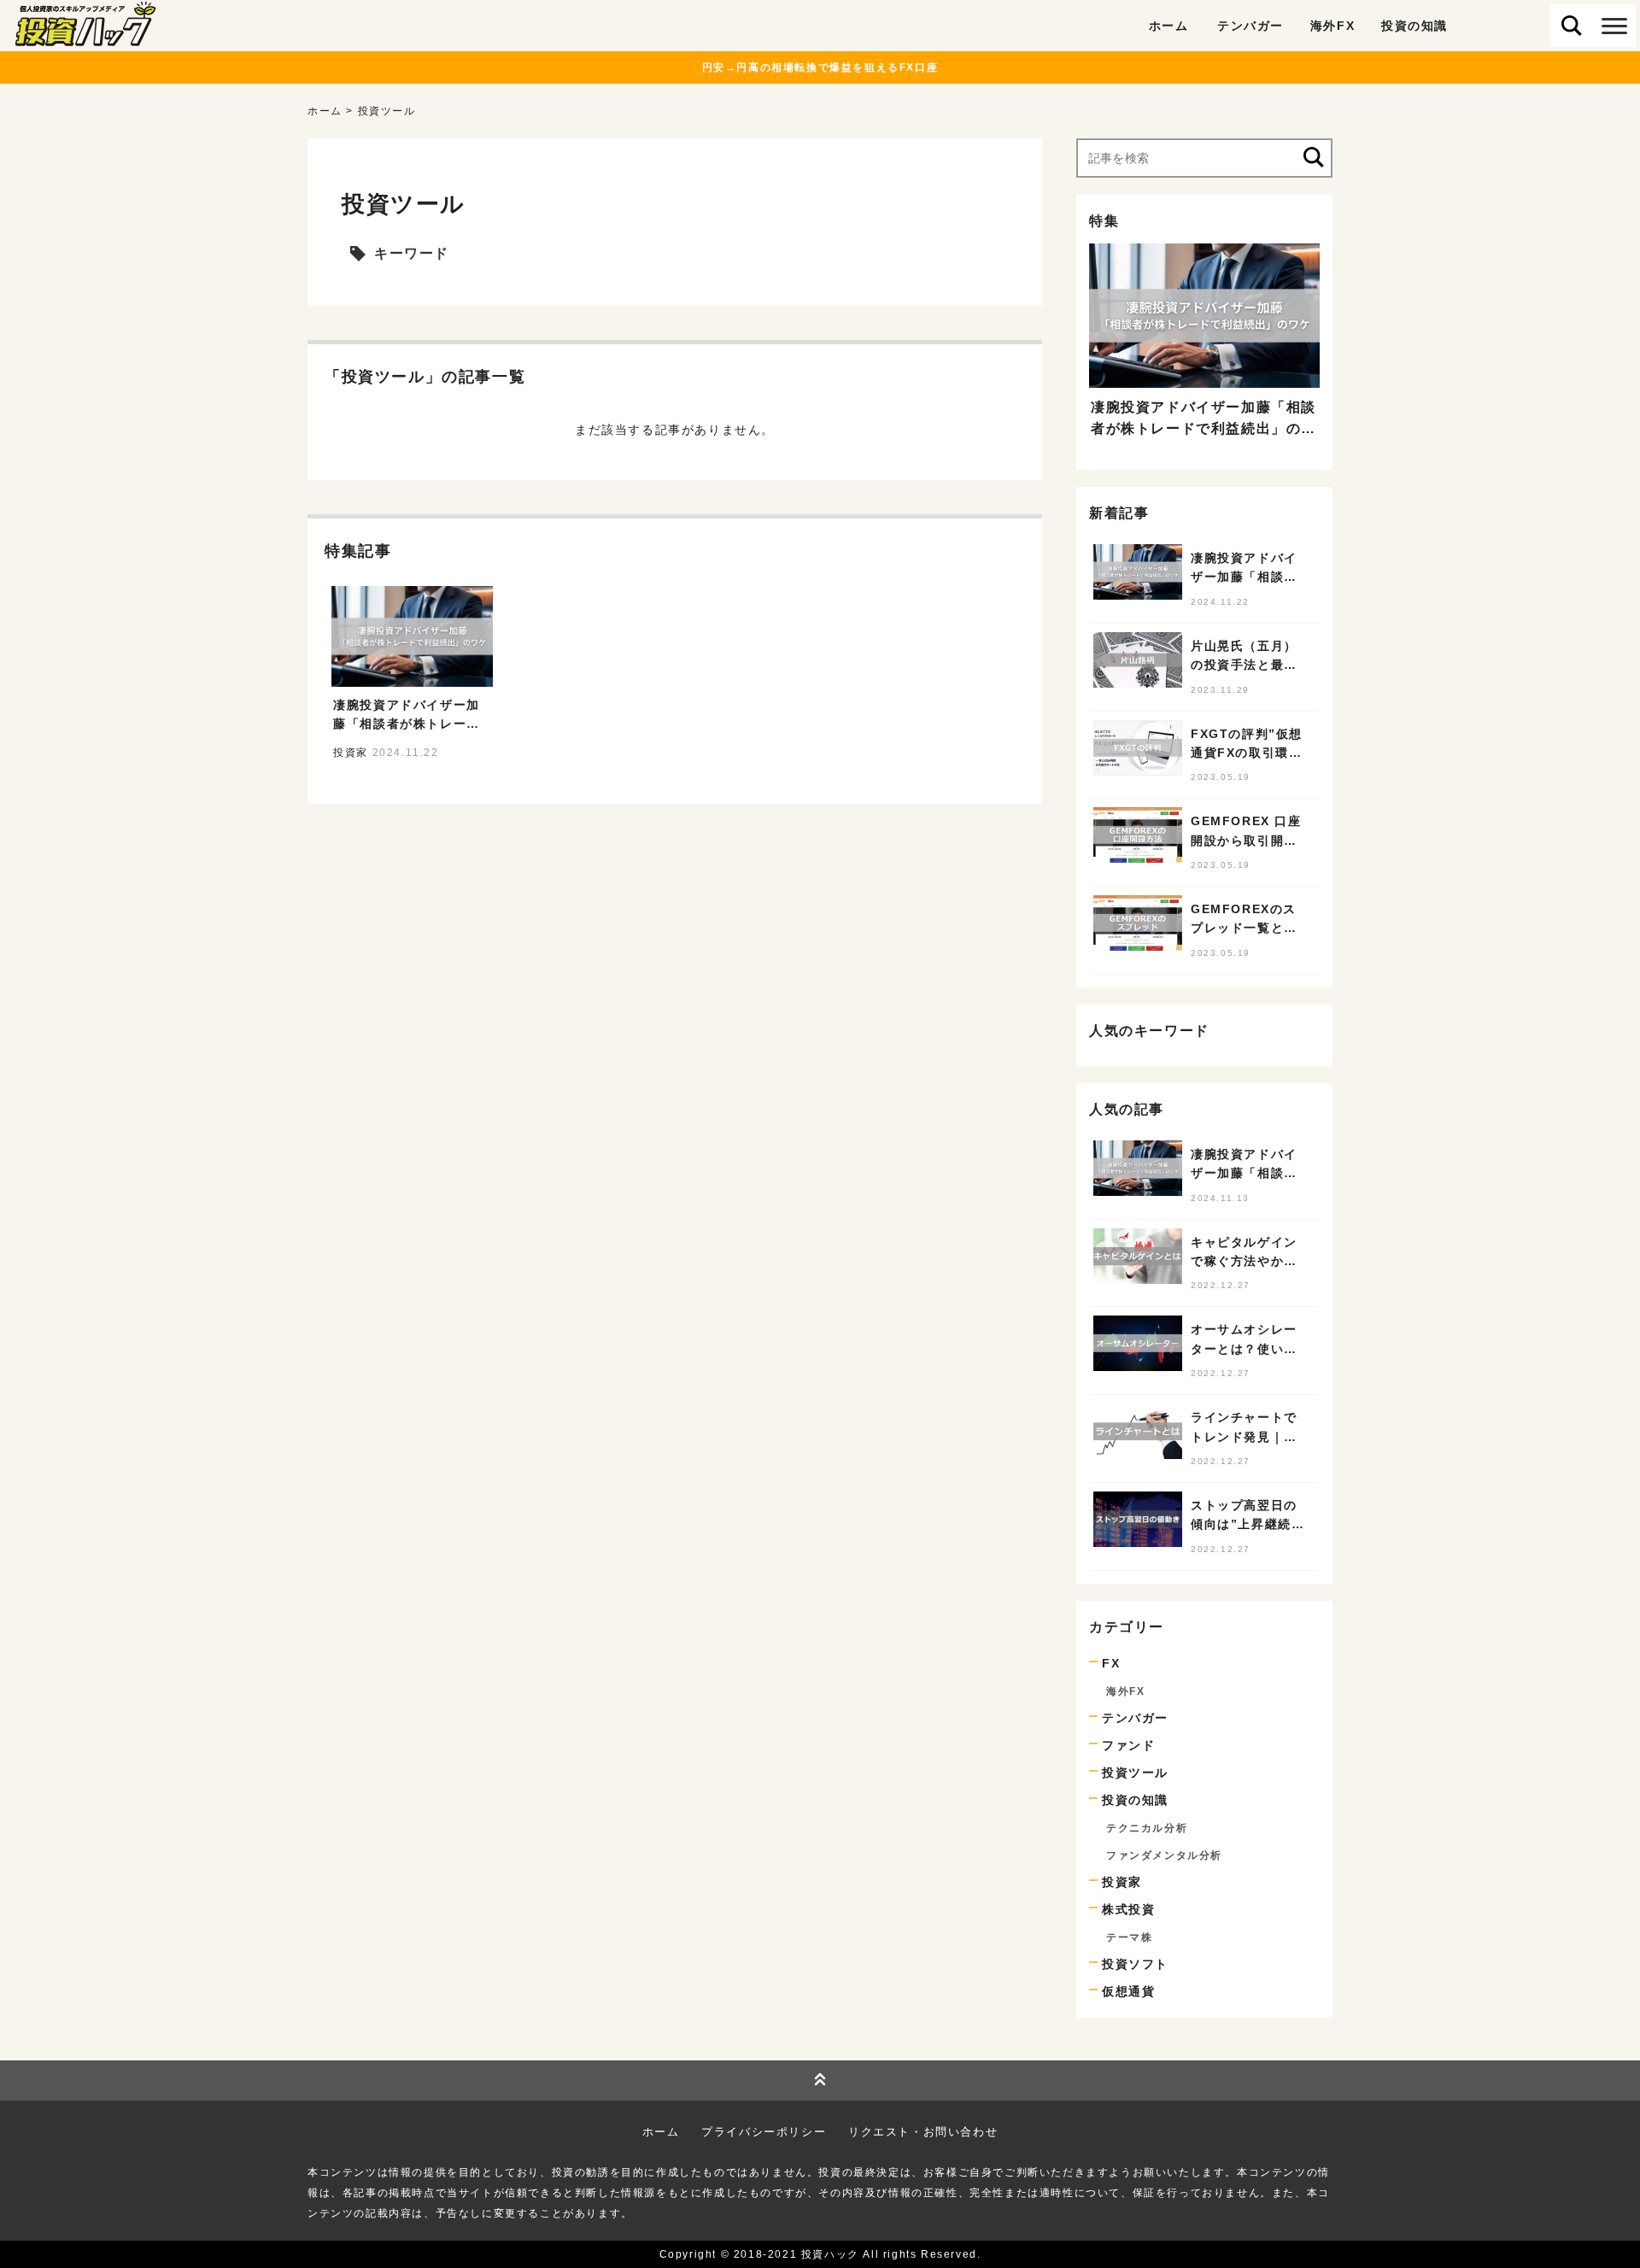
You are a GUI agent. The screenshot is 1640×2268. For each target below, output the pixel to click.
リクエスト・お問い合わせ (923, 2132)
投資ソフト (1135, 1964)
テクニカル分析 (1147, 1828)
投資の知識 (1414, 26)
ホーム (1169, 26)
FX (1111, 1663)
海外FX (1332, 26)
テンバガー (1250, 26)
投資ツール (1135, 1773)
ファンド (1128, 1745)
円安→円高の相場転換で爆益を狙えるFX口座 (820, 67)
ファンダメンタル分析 (1164, 1855)
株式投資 (1128, 1909)
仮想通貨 (1128, 1991)
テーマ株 (1129, 1937)
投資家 (1122, 1882)
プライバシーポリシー (764, 2132)
